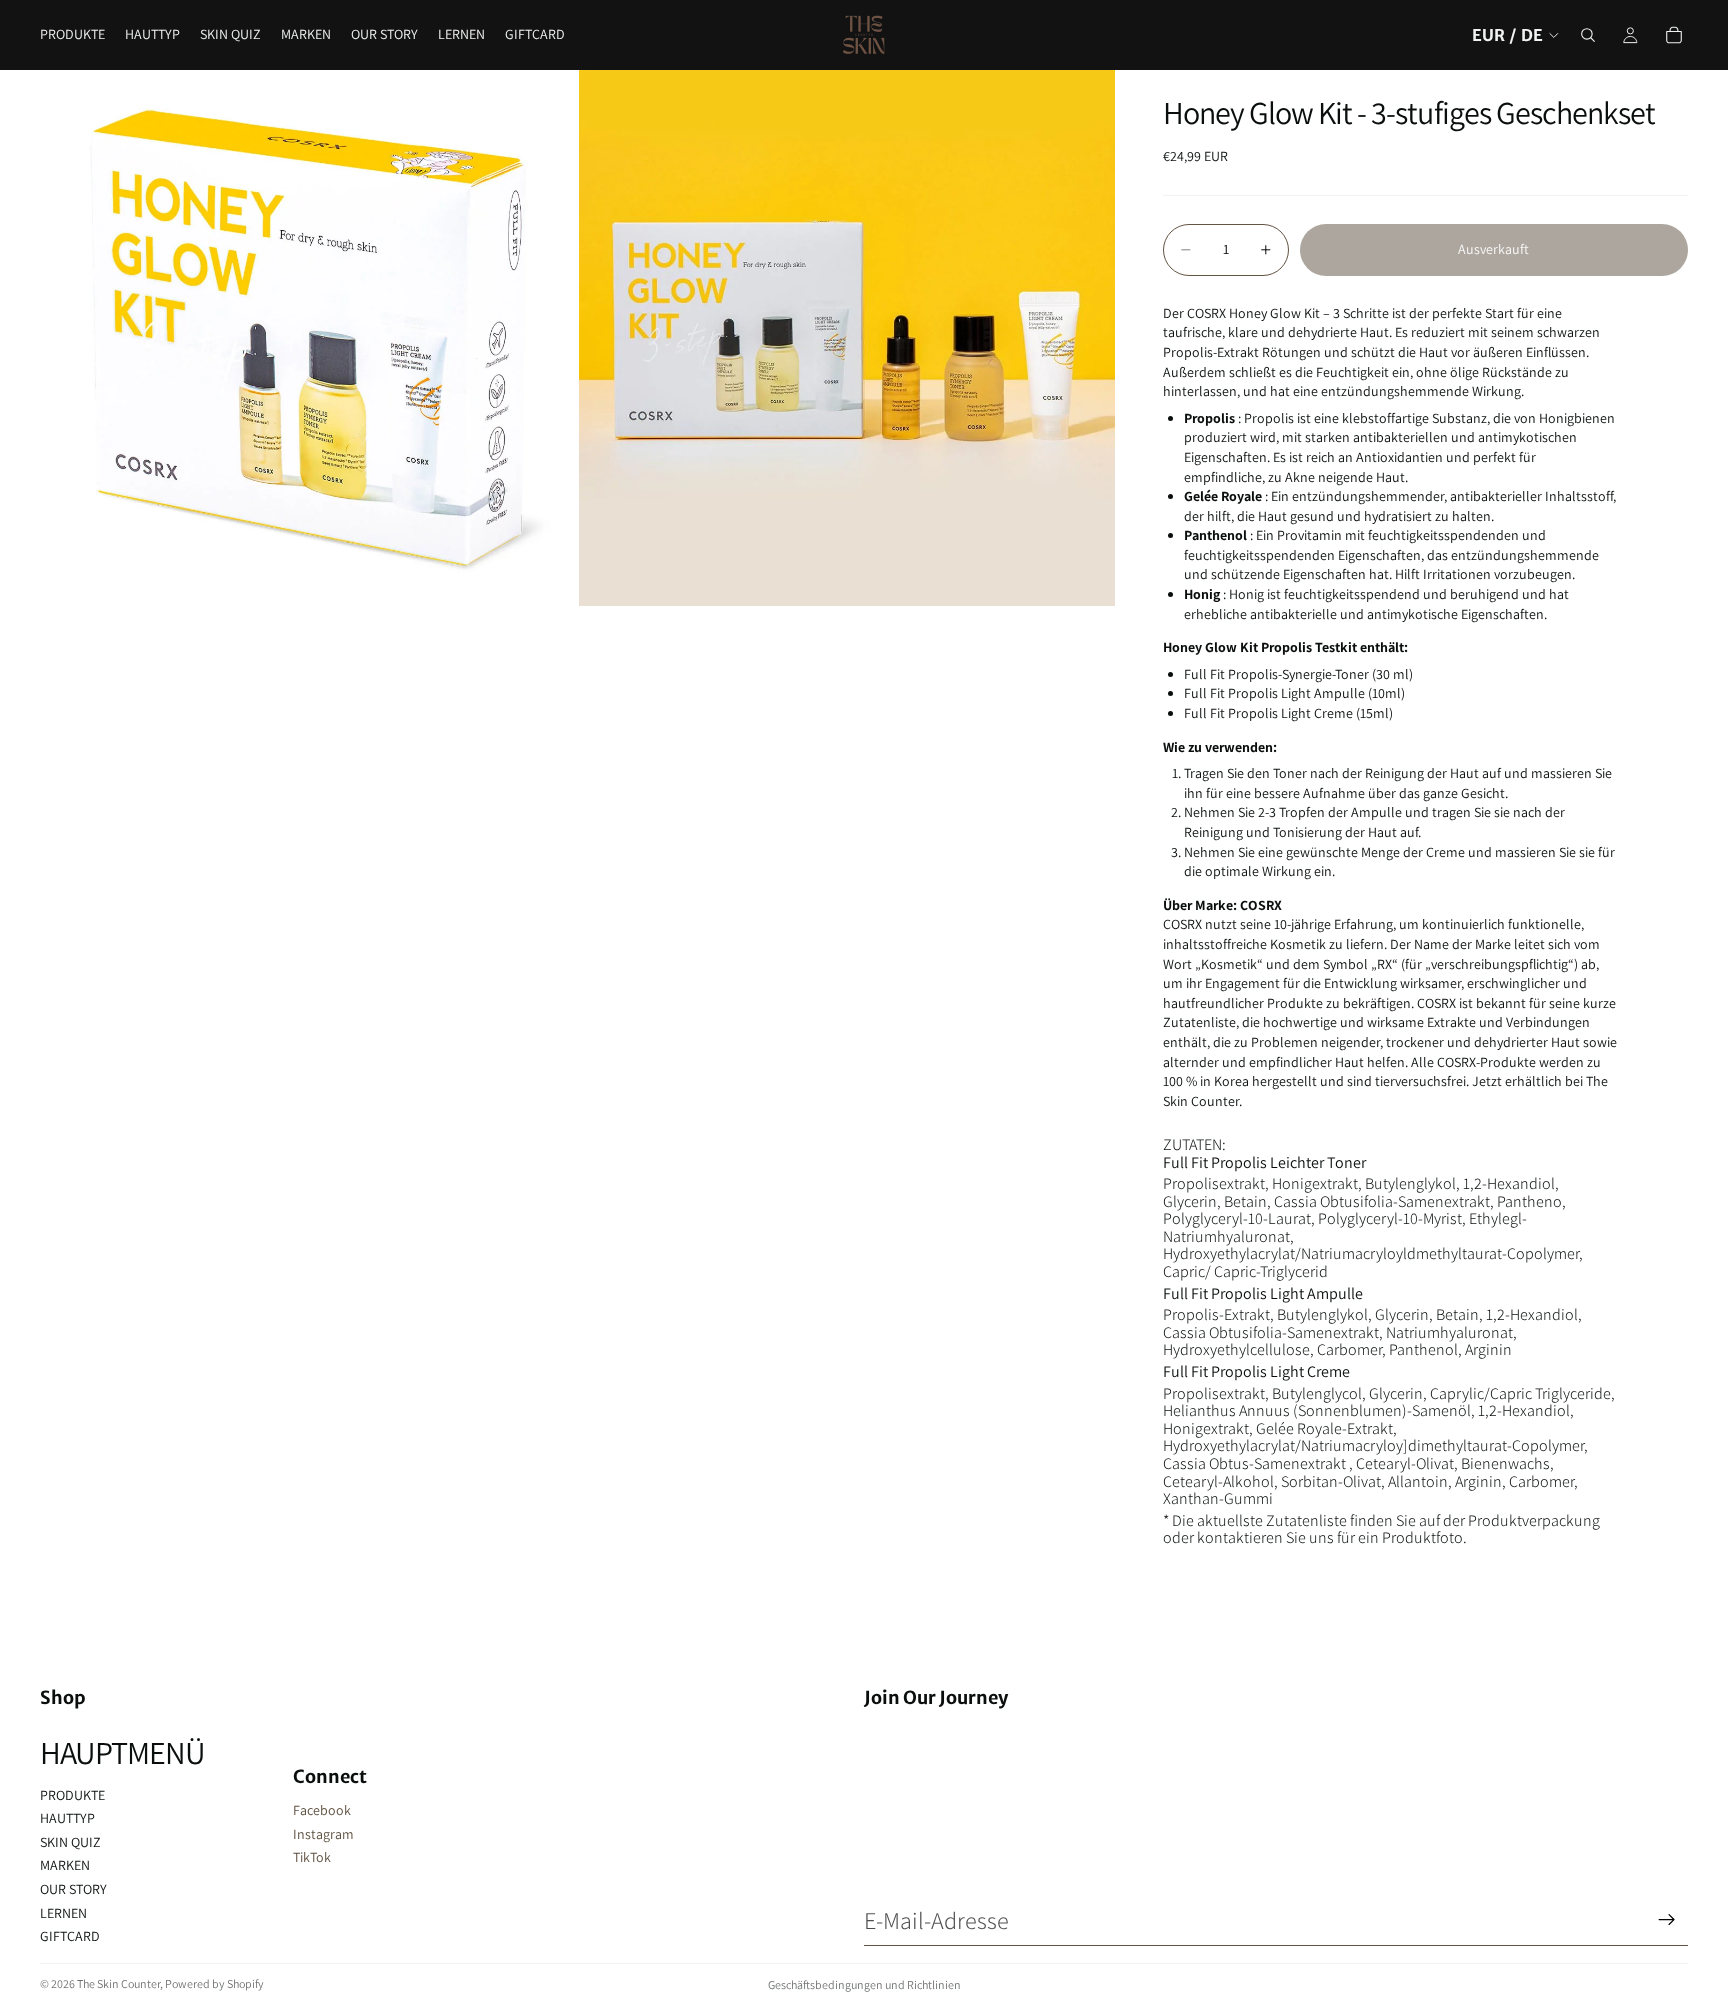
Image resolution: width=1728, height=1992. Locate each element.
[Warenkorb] (1674, 35)
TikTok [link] (312, 1857)
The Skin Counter (118, 1983)
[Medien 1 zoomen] (308, 338)
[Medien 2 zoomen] (847, 338)
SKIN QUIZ (70, 1842)
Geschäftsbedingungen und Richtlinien (864, 1984)
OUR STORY (73, 1889)
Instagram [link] (323, 1834)
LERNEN (63, 1913)
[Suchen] (1588, 35)
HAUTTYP (67, 1818)
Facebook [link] (322, 1810)
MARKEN (65, 1865)
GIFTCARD (70, 1936)
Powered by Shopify (214, 1983)
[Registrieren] (1667, 1920)
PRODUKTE (72, 1795)
